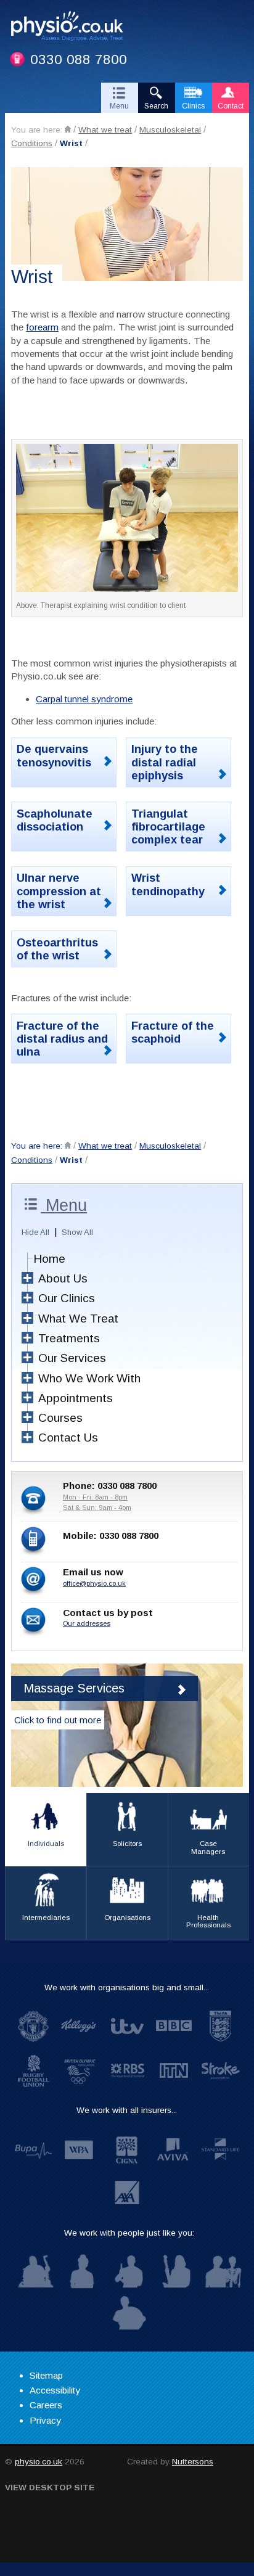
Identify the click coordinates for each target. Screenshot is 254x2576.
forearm (42, 327)
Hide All (35, 1232)
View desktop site (50, 2488)
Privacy (45, 2420)
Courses (60, 1418)
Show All (77, 1232)
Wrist (71, 143)
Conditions (32, 143)
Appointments (76, 1398)
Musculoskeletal (170, 130)
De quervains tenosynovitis (54, 755)
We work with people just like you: (129, 2233)
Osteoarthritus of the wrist (57, 949)
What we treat (105, 130)
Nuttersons (193, 2462)
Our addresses (87, 1623)
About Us (63, 1278)
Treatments (69, 1338)
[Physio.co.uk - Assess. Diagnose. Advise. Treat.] (72, 28)
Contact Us (68, 1438)
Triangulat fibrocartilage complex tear (168, 827)
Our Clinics (67, 1298)
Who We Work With (89, 1378)
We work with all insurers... (127, 2110)
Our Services (72, 1358)
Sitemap (46, 2375)
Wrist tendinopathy (168, 884)
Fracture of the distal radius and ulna (62, 1039)
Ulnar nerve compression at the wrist (59, 891)
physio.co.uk (39, 2462)
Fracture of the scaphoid (173, 1032)
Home (49, 1259)
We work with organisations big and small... (127, 1987)
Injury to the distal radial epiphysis (165, 762)
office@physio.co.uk (94, 1583)
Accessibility (55, 2390)
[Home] (68, 129)
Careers (46, 2405)
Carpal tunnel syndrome (84, 699)
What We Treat (78, 1319)
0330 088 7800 (79, 59)
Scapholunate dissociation (55, 820)
